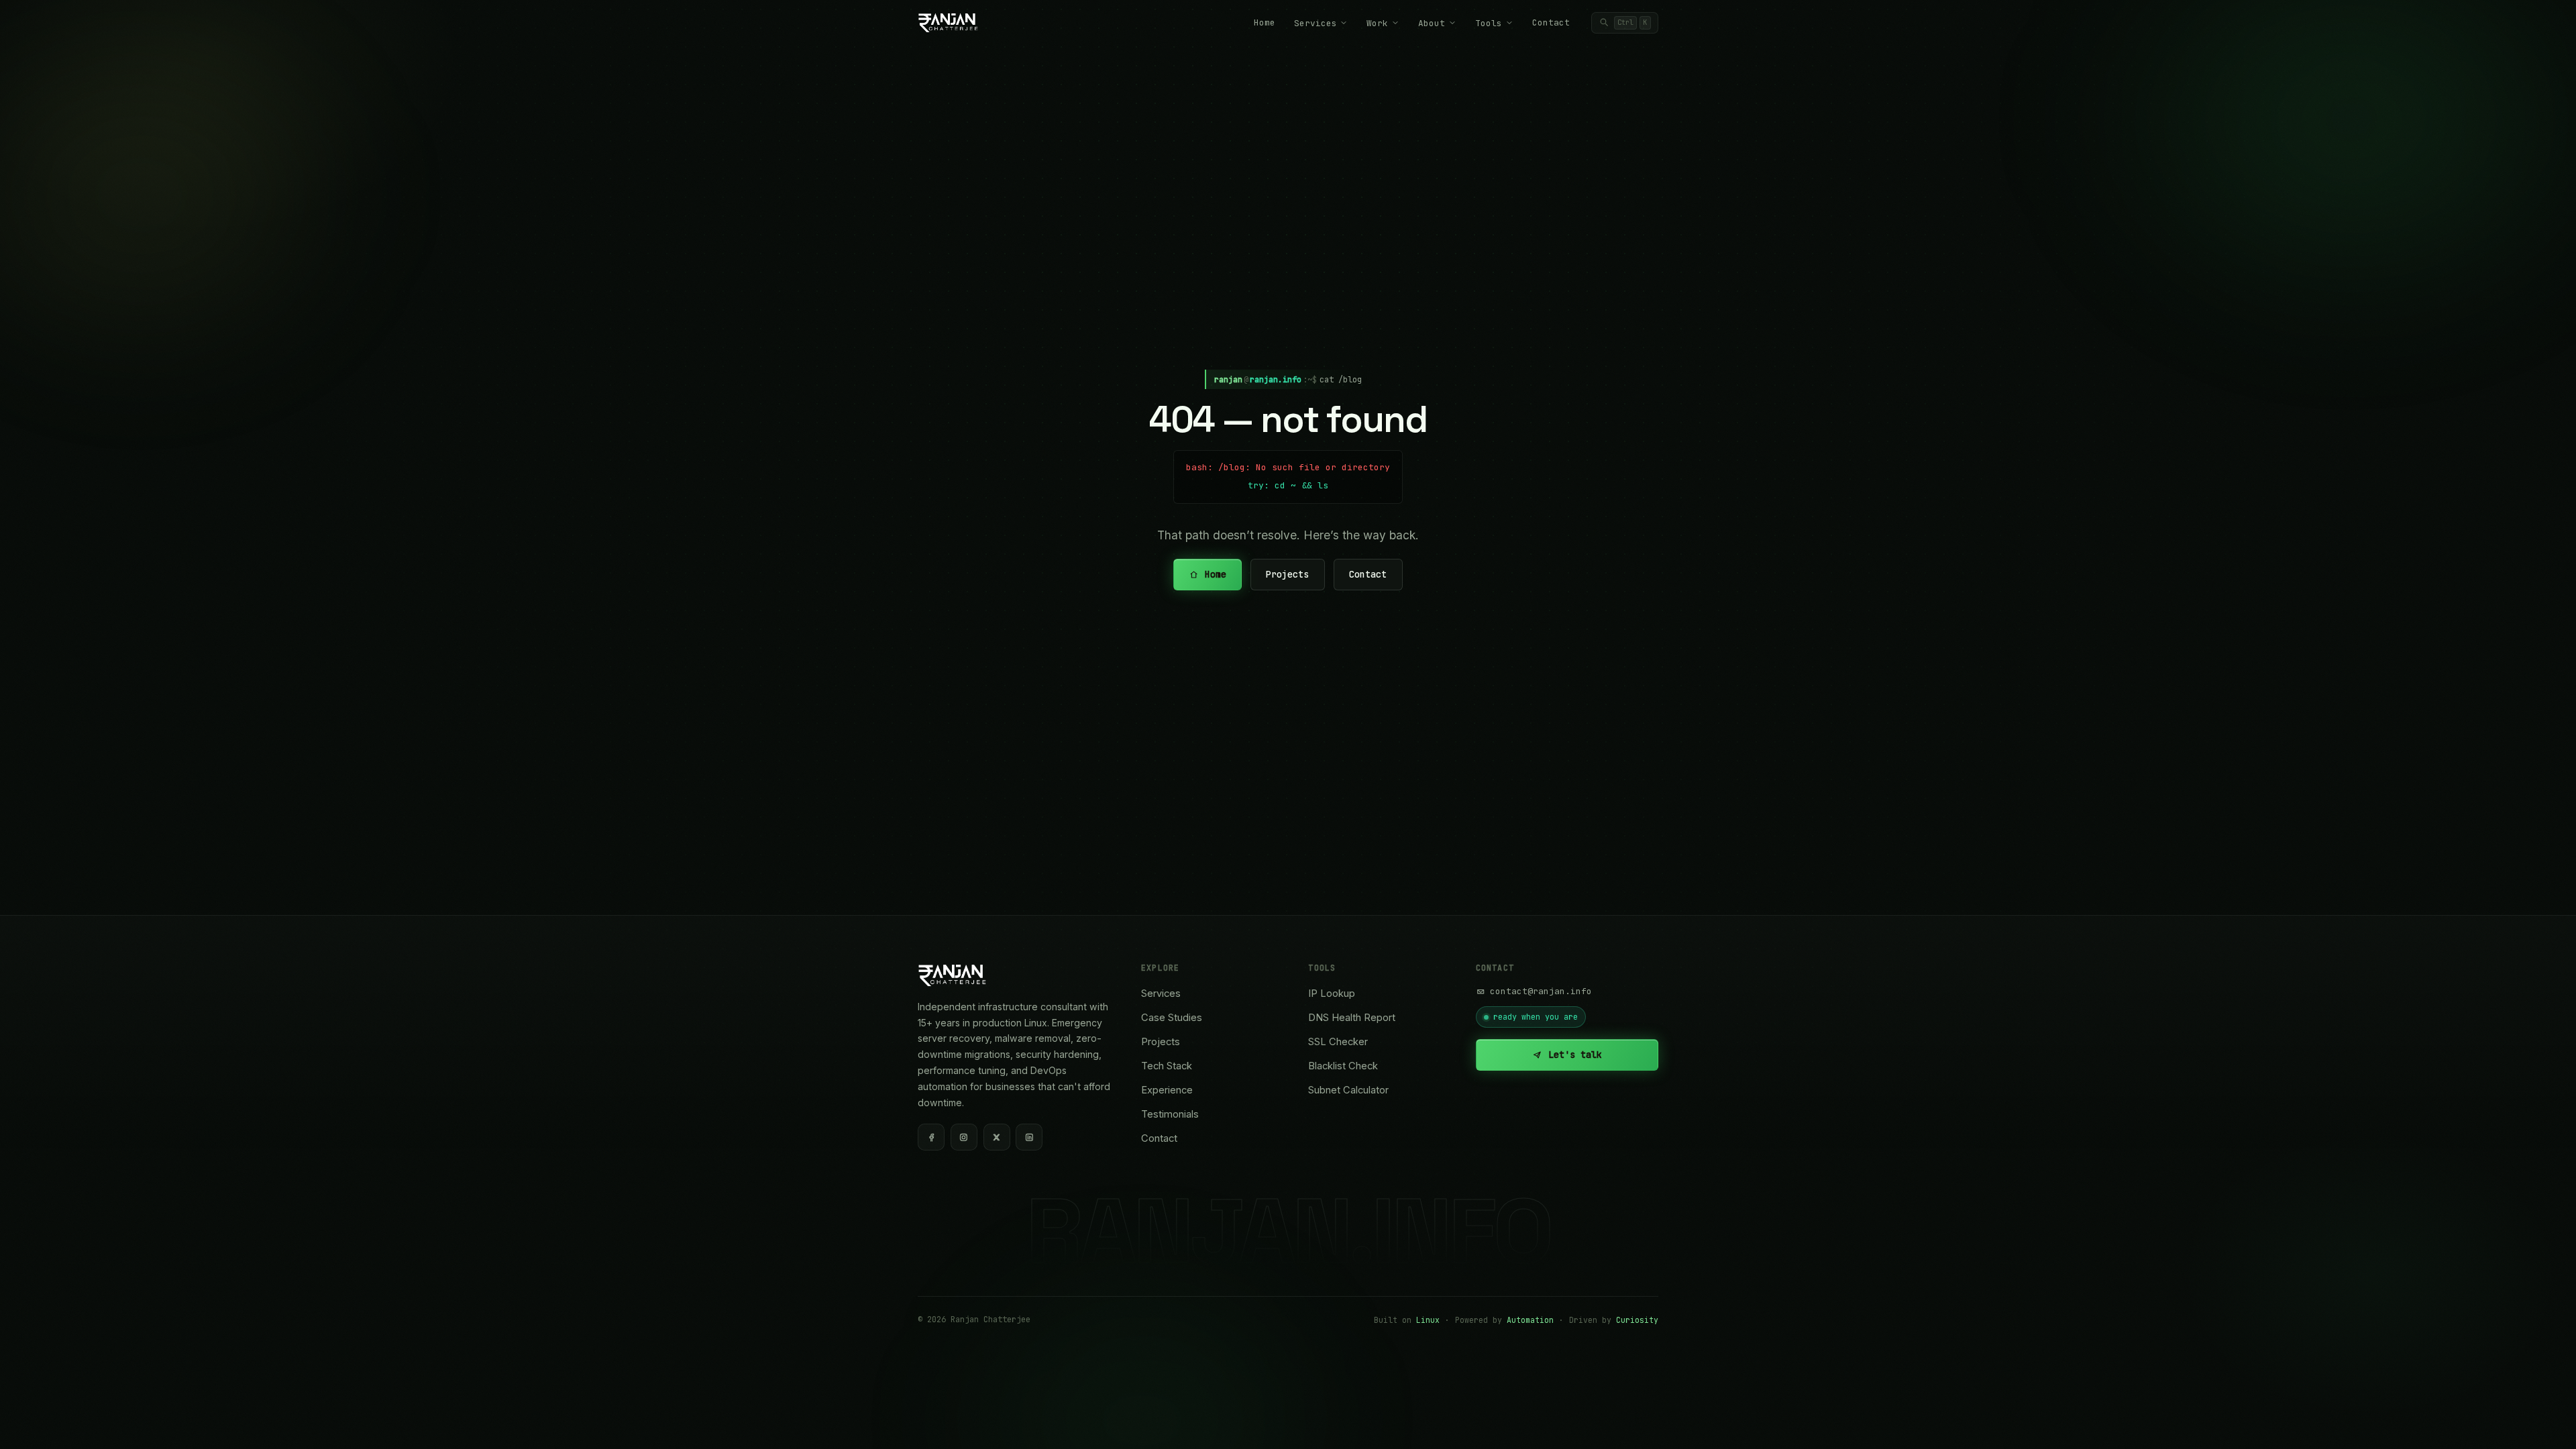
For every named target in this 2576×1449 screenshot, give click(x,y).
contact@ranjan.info (1541, 991)
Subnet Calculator (1348, 1090)
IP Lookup (1332, 994)
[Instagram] (964, 1137)
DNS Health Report (1352, 1018)
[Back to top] (2542, 1424)
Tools (1489, 23)
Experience (1167, 1090)
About (1432, 23)
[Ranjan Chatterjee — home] (948, 23)
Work (1377, 23)
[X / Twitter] (997, 1137)
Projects (1288, 575)
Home (1265, 22)
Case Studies (1172, 1018)
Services (1316, 23)
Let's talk (1575, 1055)
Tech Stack (1167, 1066)
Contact (1551, 22)
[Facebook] (931, 1137)
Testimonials (1170, 1114)
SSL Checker (1338, 1042)
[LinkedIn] (1029, 1137)
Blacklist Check (1343, 1066)
